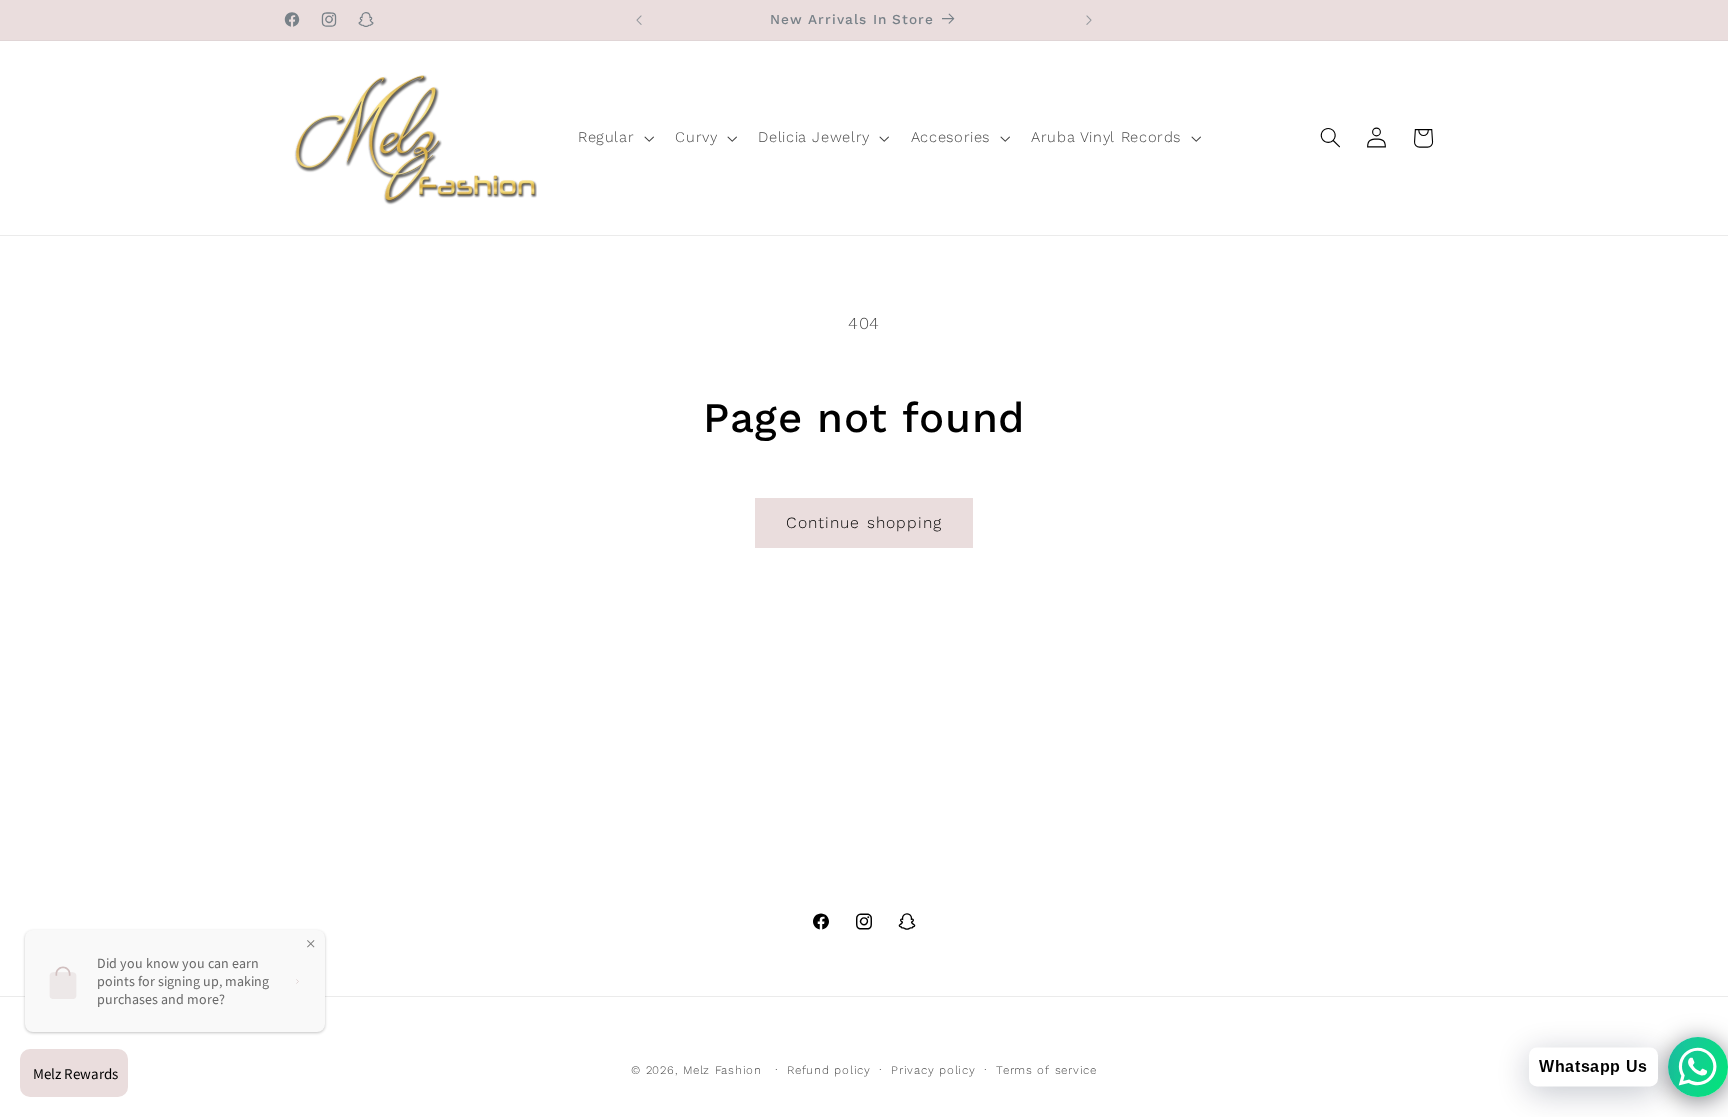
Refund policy (829, 1070)
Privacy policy (933, 1070)
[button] (613, 138)
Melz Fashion (722, 1070)
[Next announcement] (1089, 20)
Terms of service (1046, 1070)
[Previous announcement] (639, 20)
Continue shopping (864, 522)
